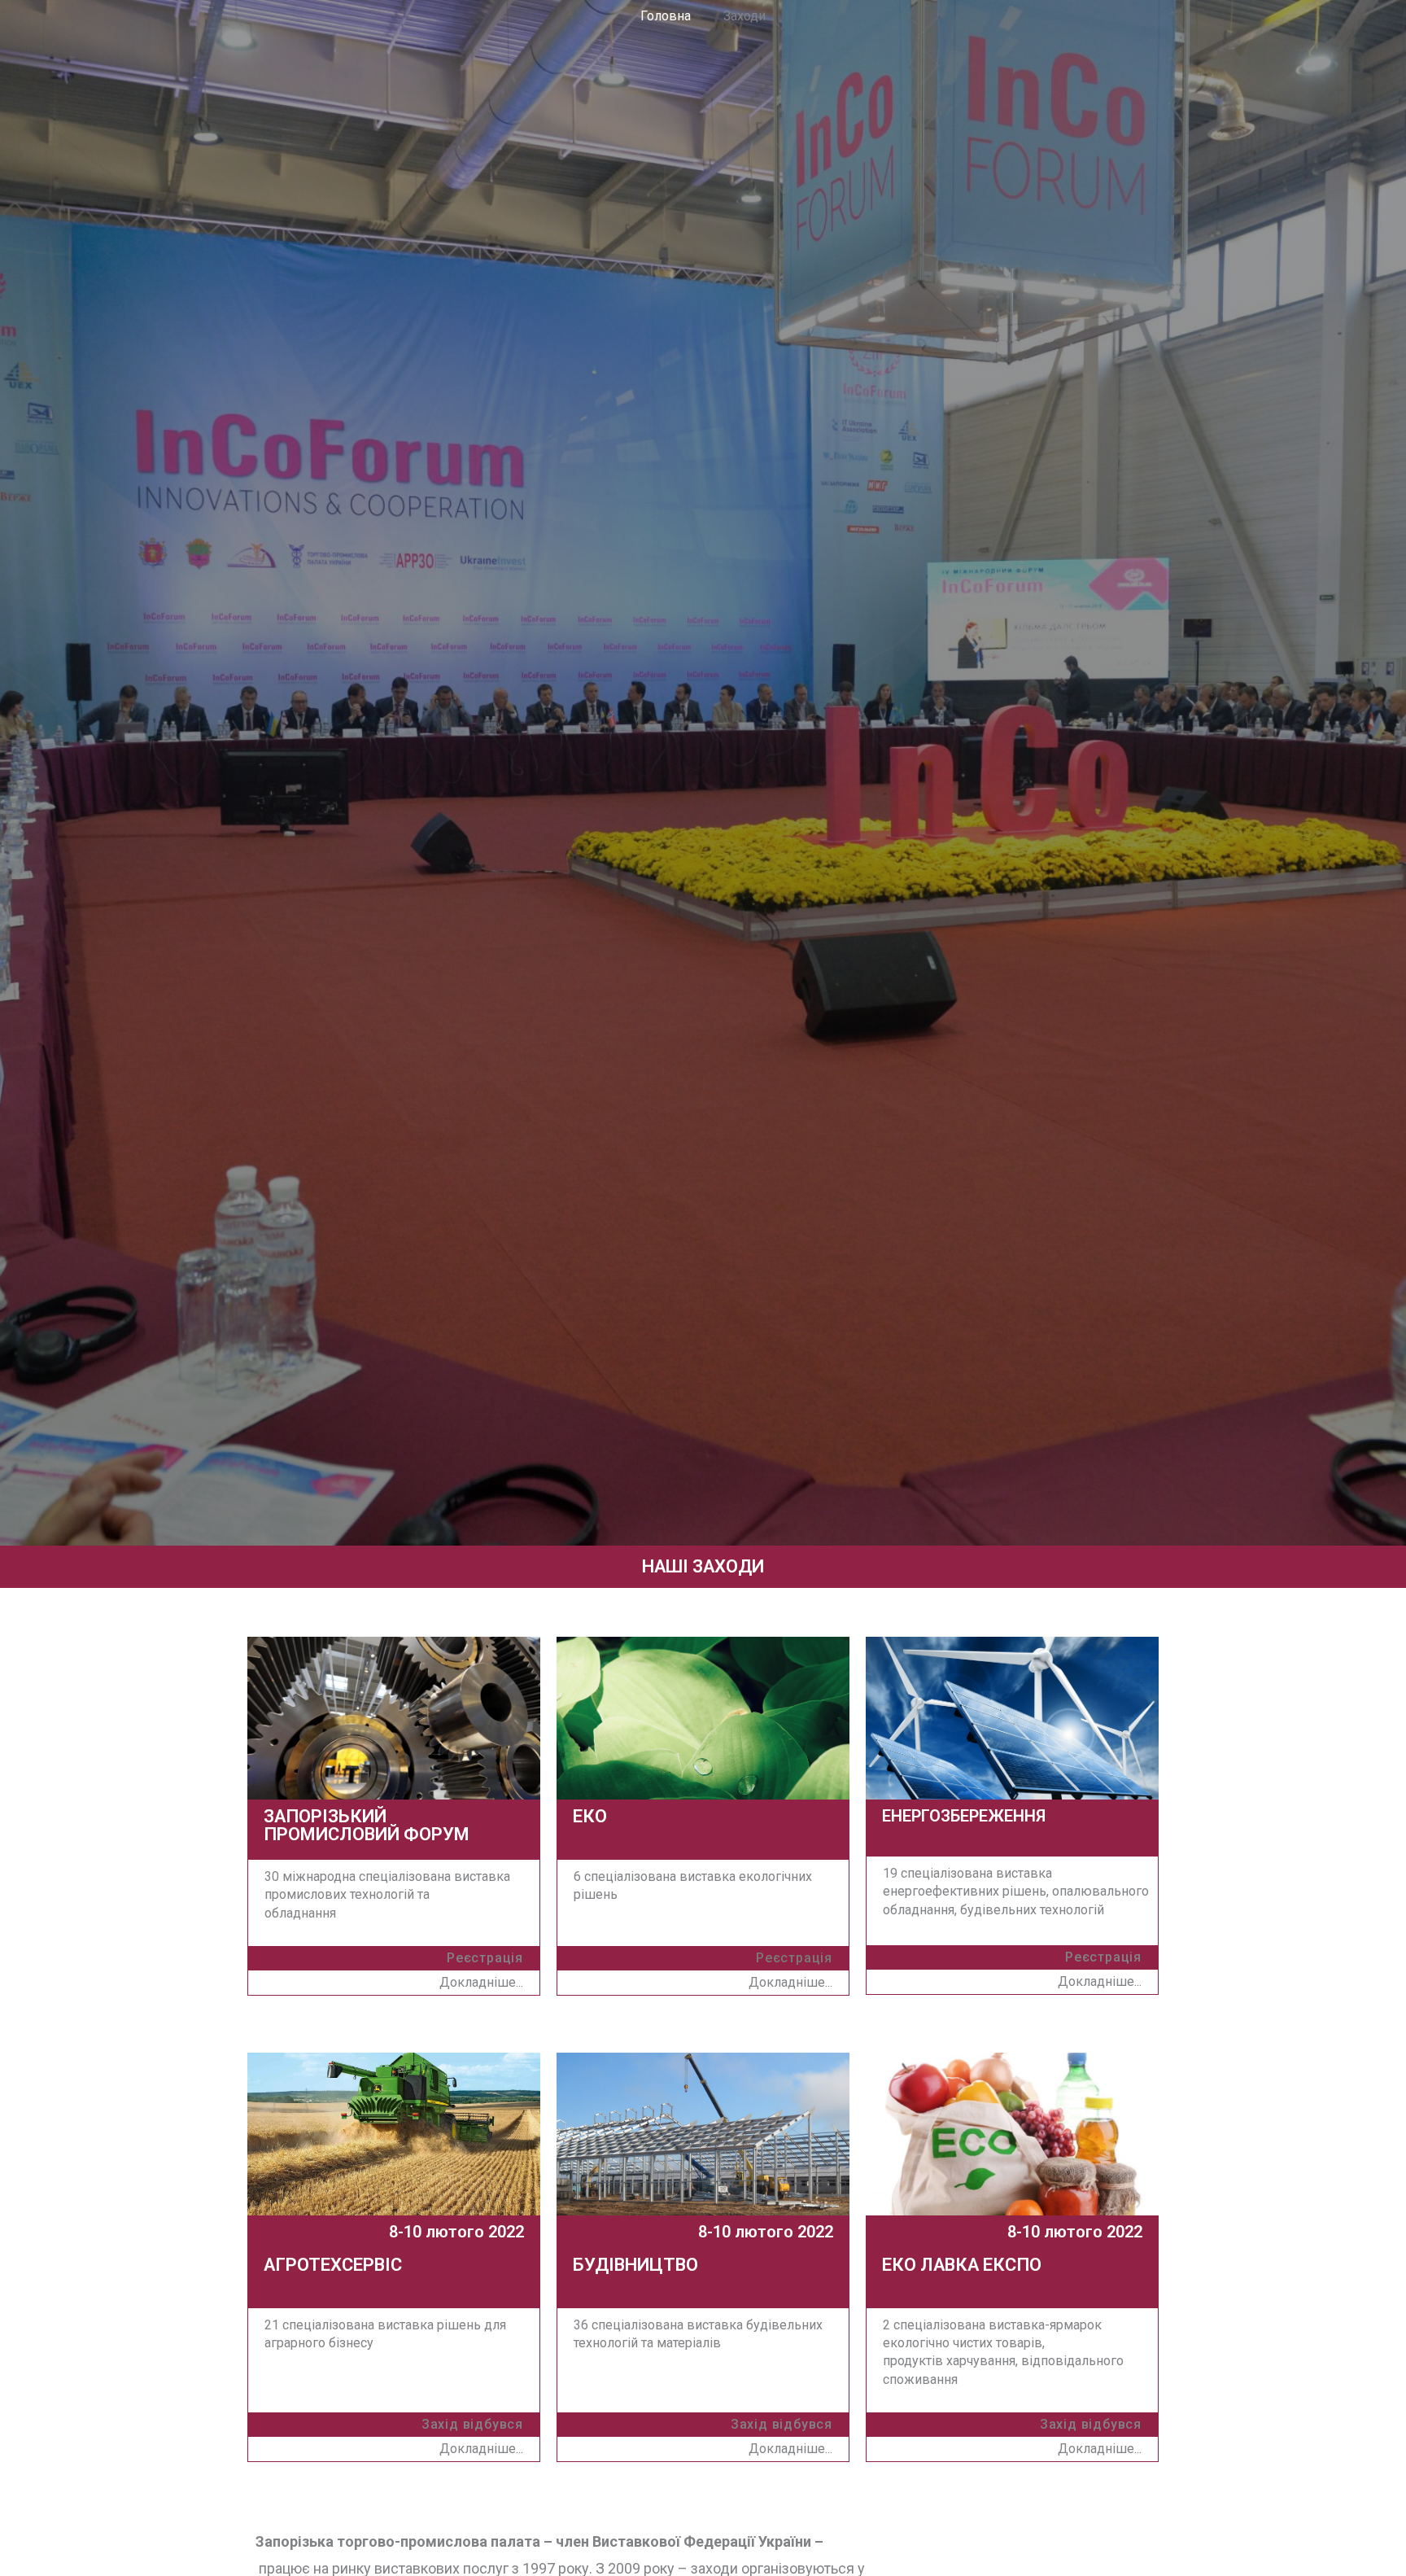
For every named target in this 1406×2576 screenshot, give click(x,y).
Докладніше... (481, 2449)
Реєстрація (1103, 1957)
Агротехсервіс (333, 2265)
